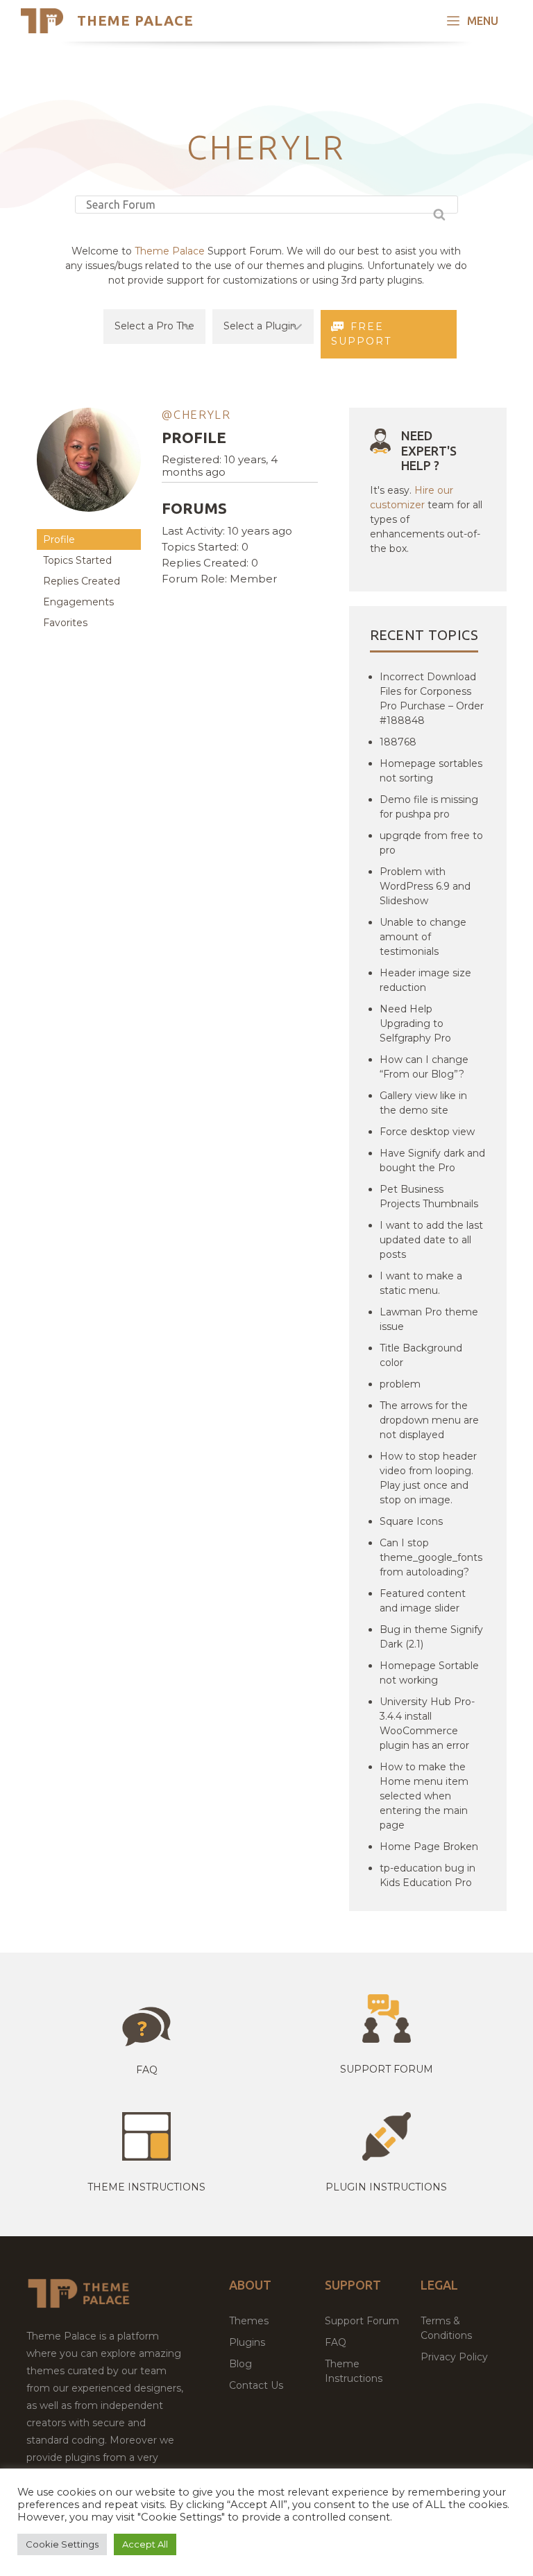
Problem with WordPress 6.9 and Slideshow (425, 886)
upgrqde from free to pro (431, 843)
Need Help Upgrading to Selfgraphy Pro (415, 1023)
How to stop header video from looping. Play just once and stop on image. (428, 1478)
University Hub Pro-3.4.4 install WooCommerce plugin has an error (427, 1723)
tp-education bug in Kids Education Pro (428, 1875)
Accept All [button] (145, 2544)
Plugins (247, 2342)
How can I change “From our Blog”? (424, 1067)
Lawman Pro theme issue (429, 1319)
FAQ (336, 2342)
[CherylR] (89, 522)
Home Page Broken (429, 1847)
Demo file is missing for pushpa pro (429, 807)
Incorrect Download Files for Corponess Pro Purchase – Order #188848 (432, 699)
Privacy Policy (454, 2357)
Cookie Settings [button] (62, 2544)
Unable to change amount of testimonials (423, 937)
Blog (240, 2364)
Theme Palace (135, 20)
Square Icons (411, 1521)
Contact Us (256, 2385)
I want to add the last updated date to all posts (431, 1240)
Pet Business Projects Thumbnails (429, 1196)
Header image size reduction (425, 980)
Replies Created (82, 581)
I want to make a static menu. (421, 1283)
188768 (398, 742)
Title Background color (421, 1355)
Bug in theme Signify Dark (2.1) (431, 1637)
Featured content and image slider (423, 1601)
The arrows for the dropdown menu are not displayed (429, 1420)
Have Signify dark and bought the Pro (432, 1160)
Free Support (361, 334)
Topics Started (77, 560)
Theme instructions (146, 2187)
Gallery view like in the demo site (423, 1103)
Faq (147, 2070)
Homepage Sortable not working (429, 1673)
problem (400, 1384)
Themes (249, 2321)
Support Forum (387, 2069)
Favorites (65, 623)
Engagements (78, 602)
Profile (59, 539)
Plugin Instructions (386, 2187)
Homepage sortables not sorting (431, 771)
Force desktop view (427, 1132)
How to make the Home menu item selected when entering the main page (424, 1796)
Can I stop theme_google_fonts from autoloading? (431, 1557)
